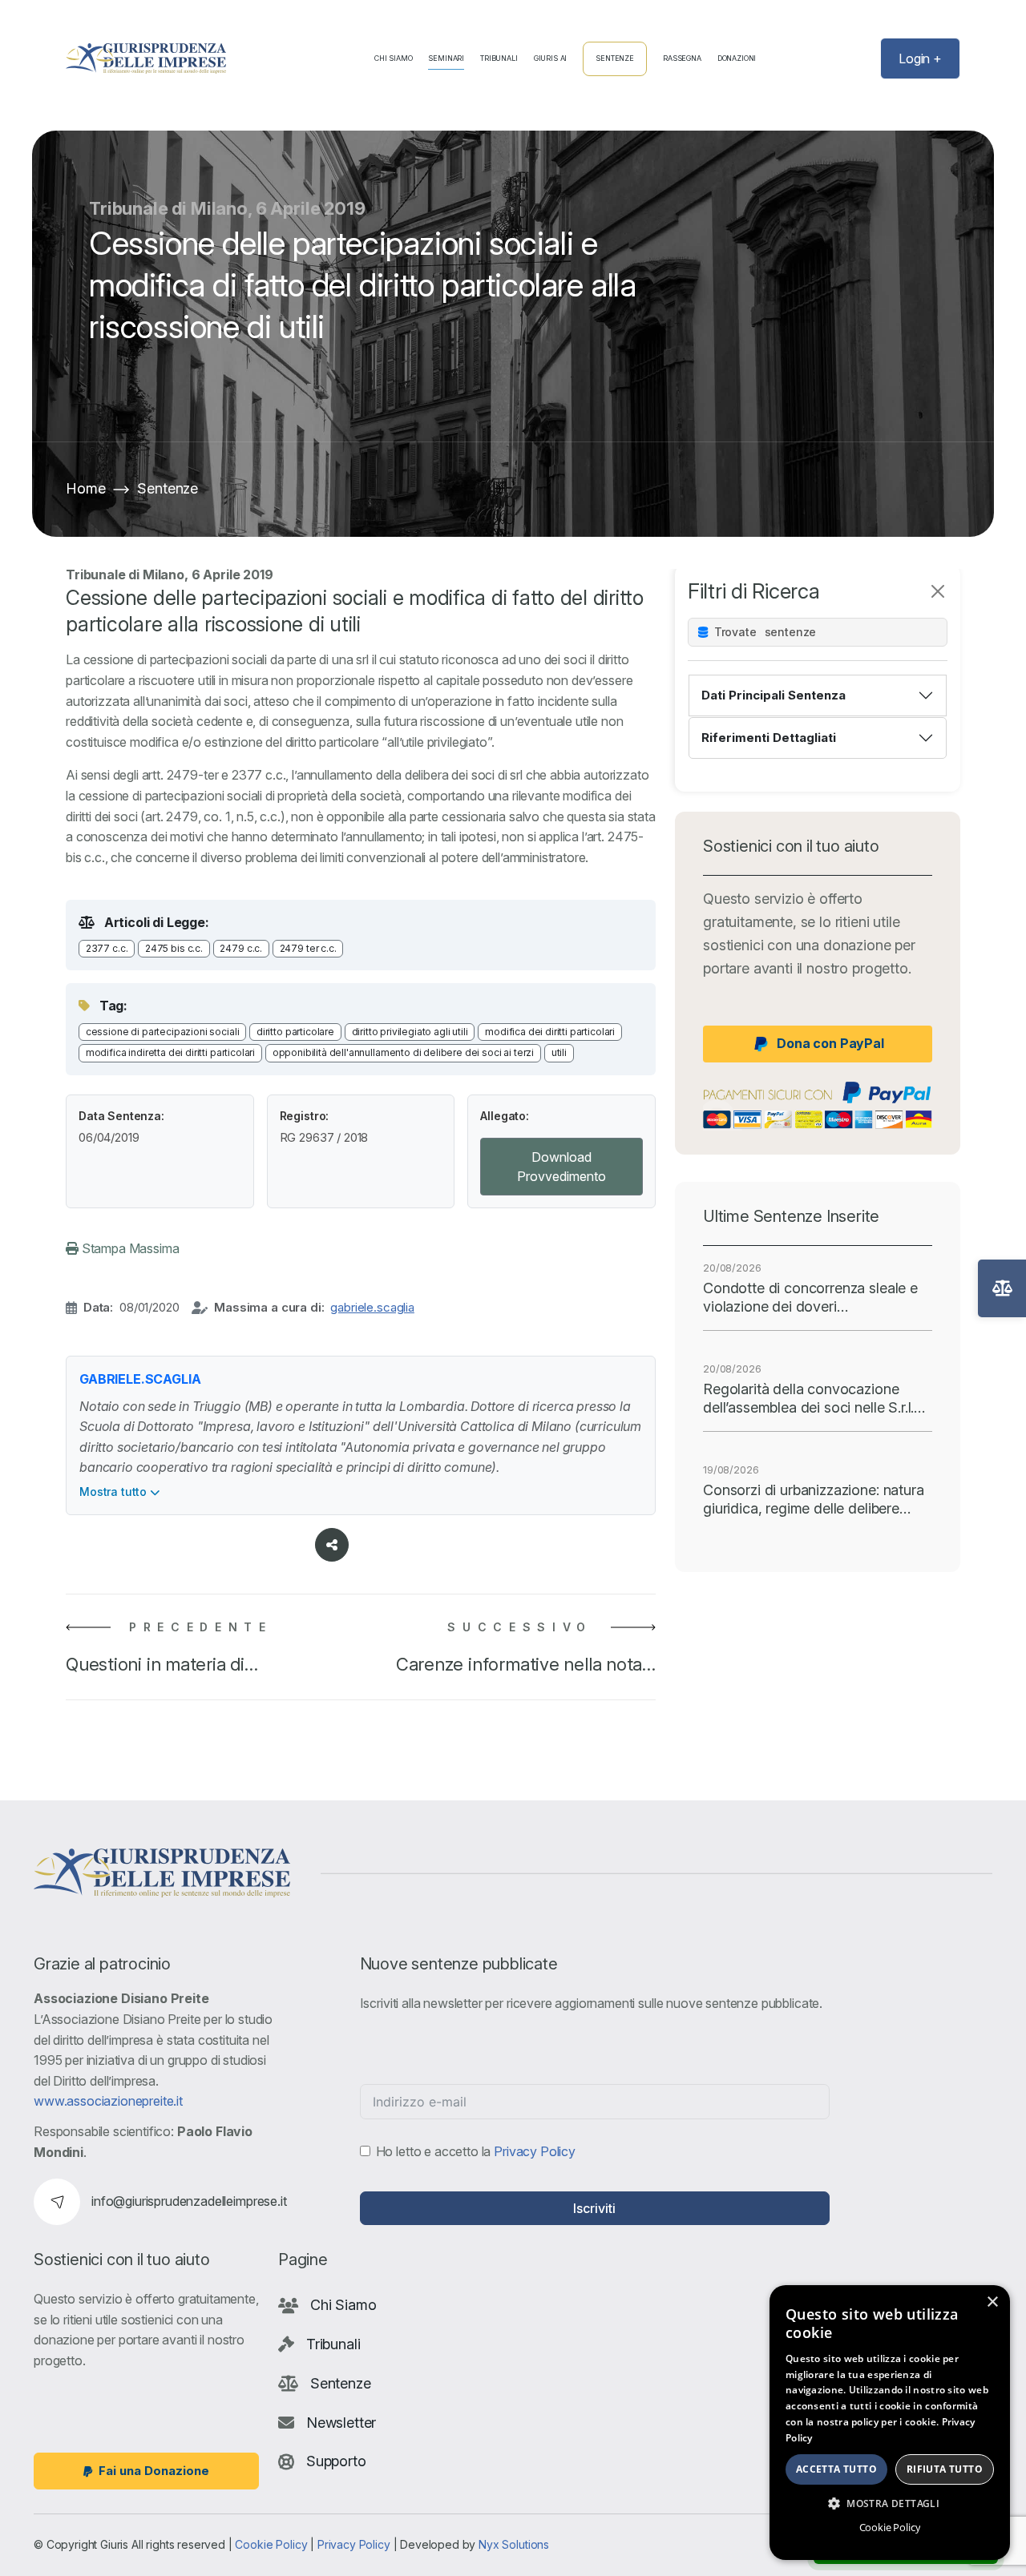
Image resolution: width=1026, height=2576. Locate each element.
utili (559, 1052)
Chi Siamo (394, 58)
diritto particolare (295, 1032)
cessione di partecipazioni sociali (163, 1032)
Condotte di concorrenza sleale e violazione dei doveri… (810, 1297)
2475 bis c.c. (174, 948)
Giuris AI (551, 58)
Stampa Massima (129, 1248)
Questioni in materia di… (162, 1664)
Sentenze (615, 58)
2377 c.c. (107, 948)
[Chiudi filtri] (938, 591)
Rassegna (682, 58)
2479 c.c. (241, 948)
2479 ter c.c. (308, 948)
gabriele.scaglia (372, 1307)
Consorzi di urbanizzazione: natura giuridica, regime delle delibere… (814, 1499)
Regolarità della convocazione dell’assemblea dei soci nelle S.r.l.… (814, 1398)
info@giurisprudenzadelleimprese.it (189, 2201)
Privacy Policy (535, 2151)
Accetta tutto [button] (836, 2469)
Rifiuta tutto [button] (945, 2469)
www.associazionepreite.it (108, 2101)
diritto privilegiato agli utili (410, 1032)
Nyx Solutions (514, 2544)
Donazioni (737, 58)
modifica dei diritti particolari (550, 1032)
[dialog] (890, 2423)
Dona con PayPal (830, 1043)
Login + (920, 58)
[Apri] (1002, 1288)
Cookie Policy (271, 2544)
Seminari (446, 58)
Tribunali (499, 58)
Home (85, 488)
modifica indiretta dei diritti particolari (170, 1052)
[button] (890, 2503)
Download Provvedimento (561, 1167)
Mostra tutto (115, 1492)
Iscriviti (594, 2208)
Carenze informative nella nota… (526, 1664)
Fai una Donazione (154, 2471)
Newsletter (341, 2422)
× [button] (992, 2302)
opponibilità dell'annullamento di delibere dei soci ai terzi (403, 1052)
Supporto (336, 2461)
